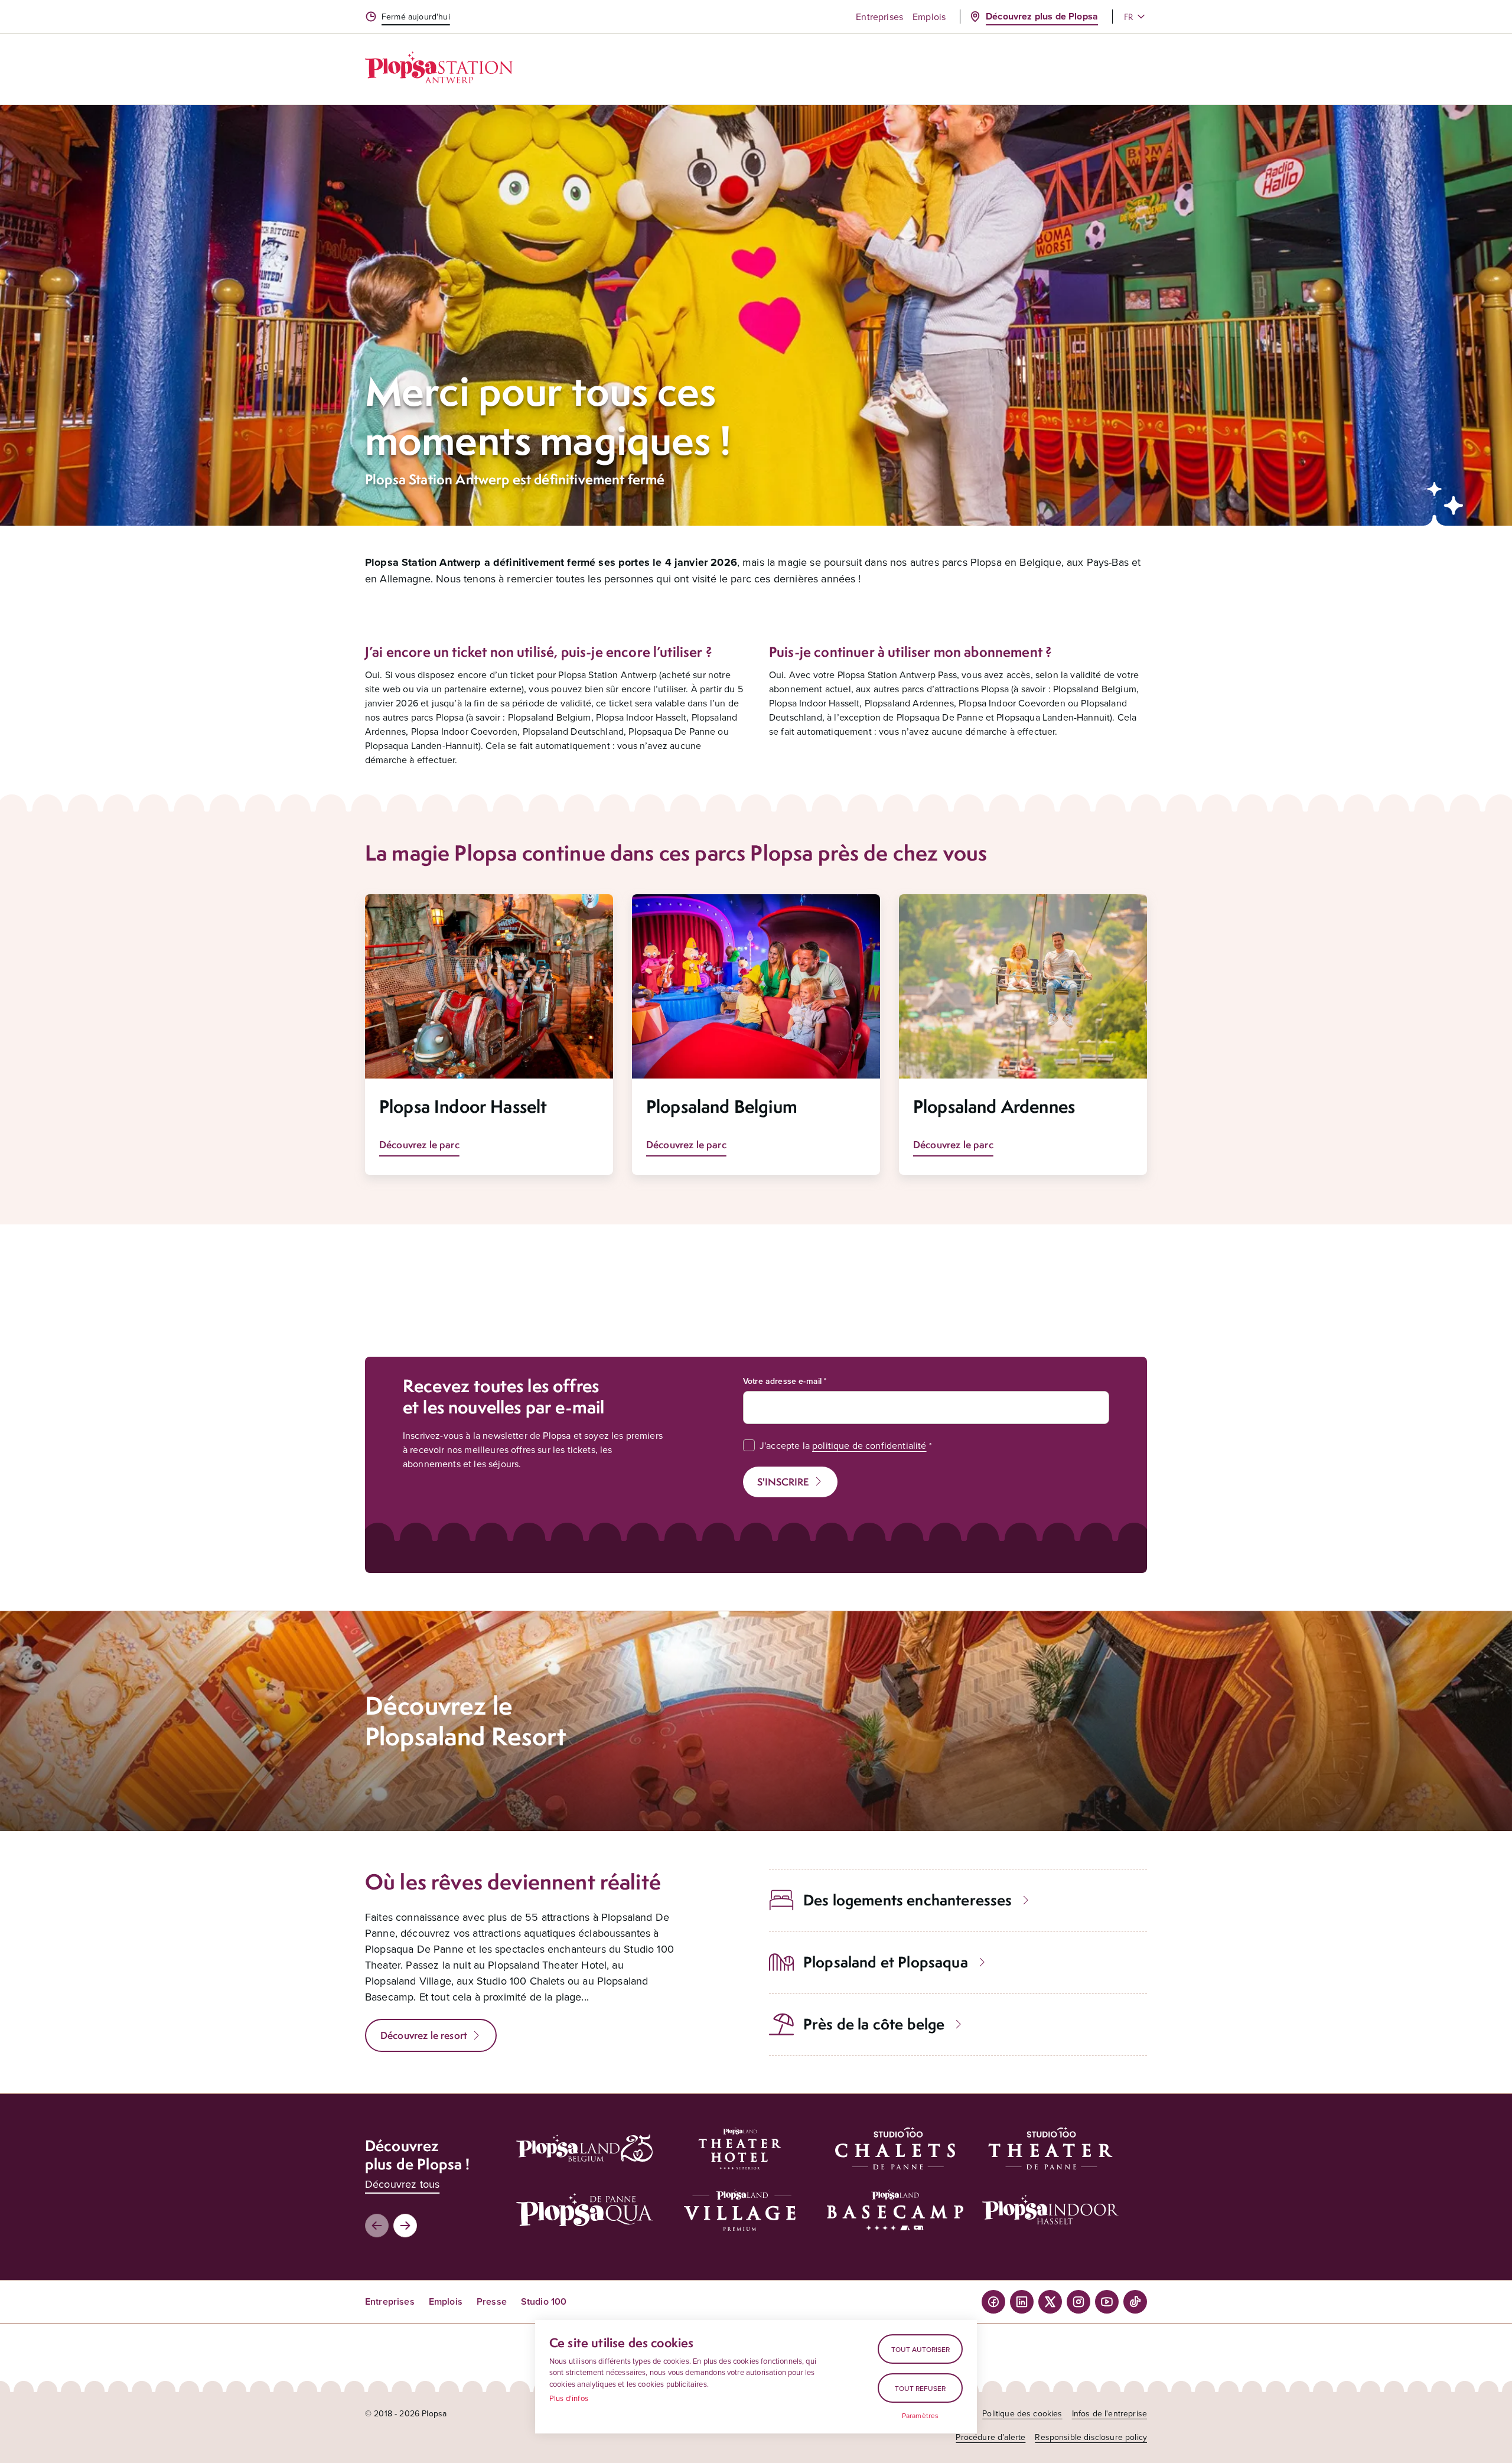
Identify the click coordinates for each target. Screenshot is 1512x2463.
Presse (492, 2301)
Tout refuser (920, 2388)
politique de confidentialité (869, 1445)
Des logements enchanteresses (907, 1900)
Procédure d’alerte (990, 2437)
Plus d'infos (569, 2398)
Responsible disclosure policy (1091, 2437)
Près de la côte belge (874, 2024)
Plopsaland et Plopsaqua (886, 1962)
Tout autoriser (920, 2349)
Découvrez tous (402, 2184)
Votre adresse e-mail (782, 1381)
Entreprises (879, 17)
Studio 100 (544, 2301)
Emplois (929, 17)
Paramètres (920, 2416)
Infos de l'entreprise (1109, 2413)
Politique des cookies (1022, 2413)
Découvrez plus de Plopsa (1042, 16)
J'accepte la (843, 1445)
